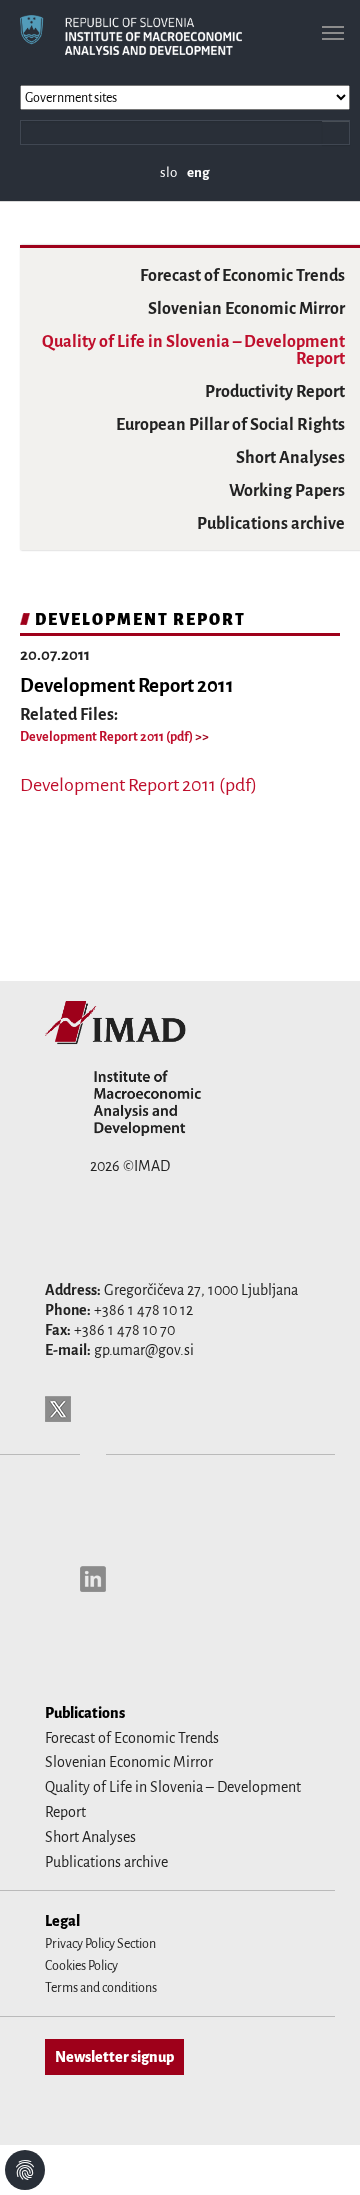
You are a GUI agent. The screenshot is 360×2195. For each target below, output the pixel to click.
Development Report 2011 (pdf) (107, 737)
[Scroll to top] (319, 2154)
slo (168, 172)
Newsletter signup (114, 2057)
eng (198, 172)
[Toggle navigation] (333, 33)
